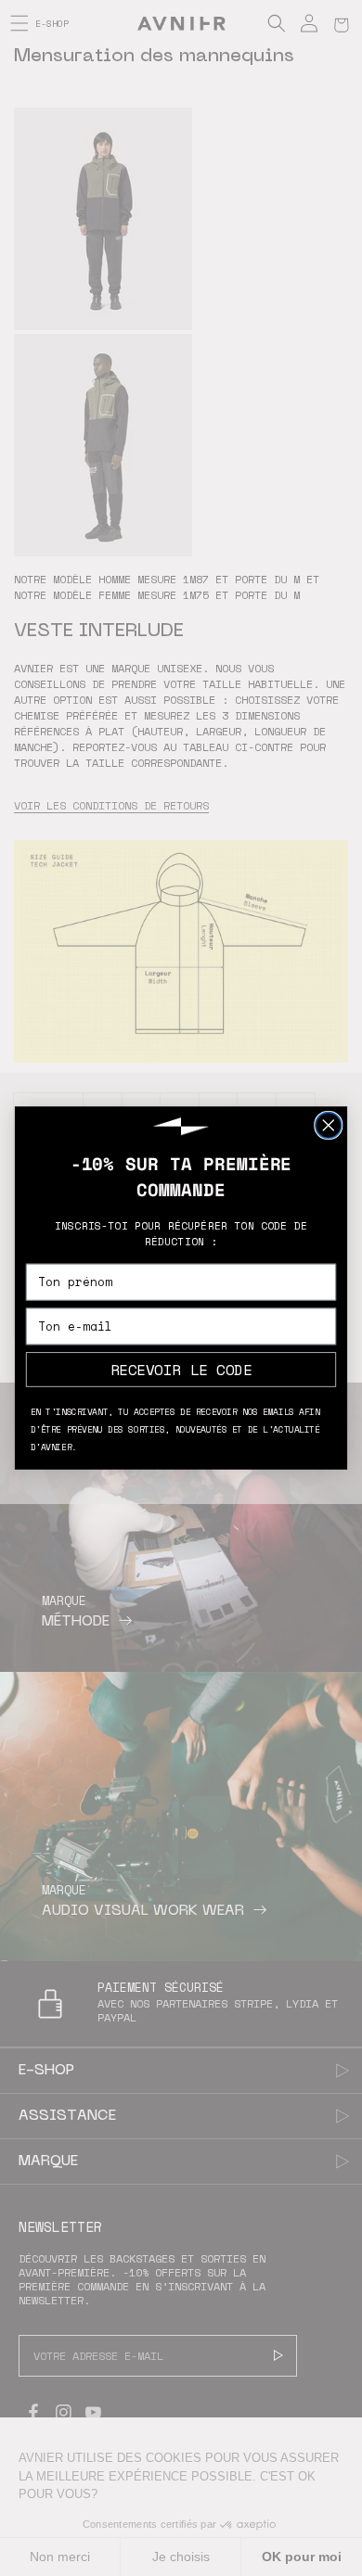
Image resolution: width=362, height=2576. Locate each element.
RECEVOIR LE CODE (181, 1369)
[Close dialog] (329, 1126)
